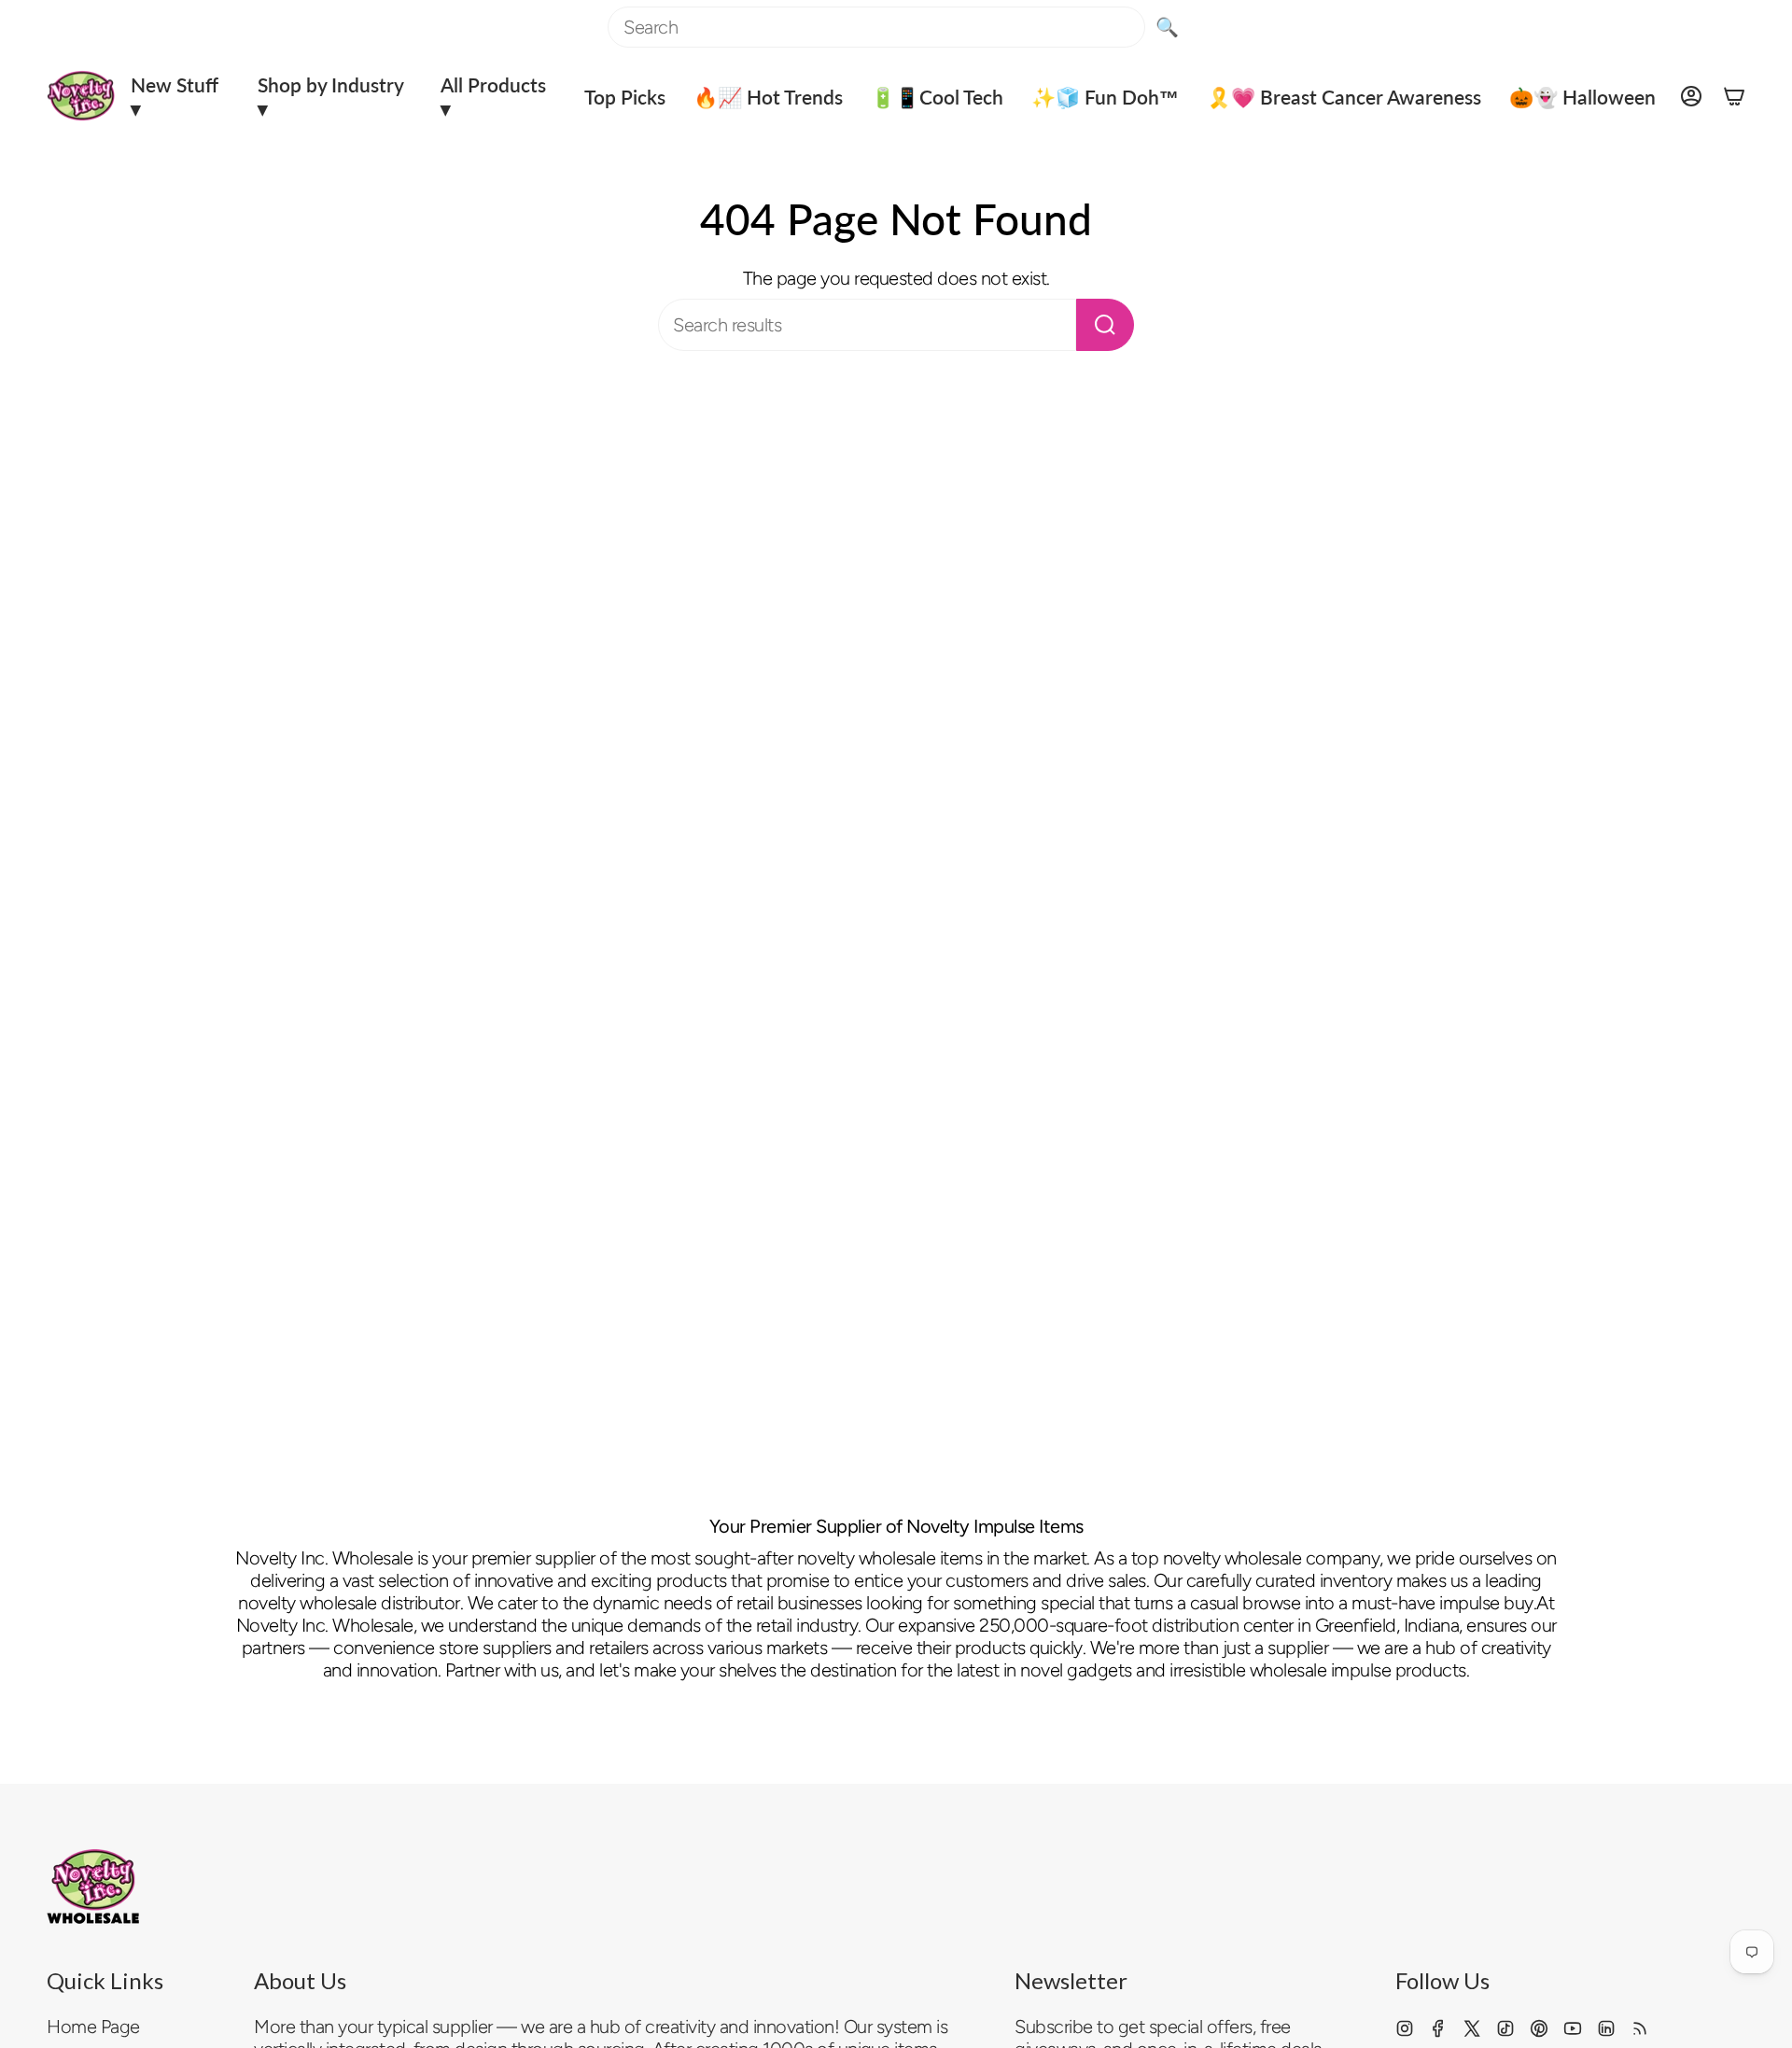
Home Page (93, 2027)
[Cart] (1734, 96)
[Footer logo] (93, 1887)
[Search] (1105, 325)
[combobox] (876, 27)
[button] (180, 96)
